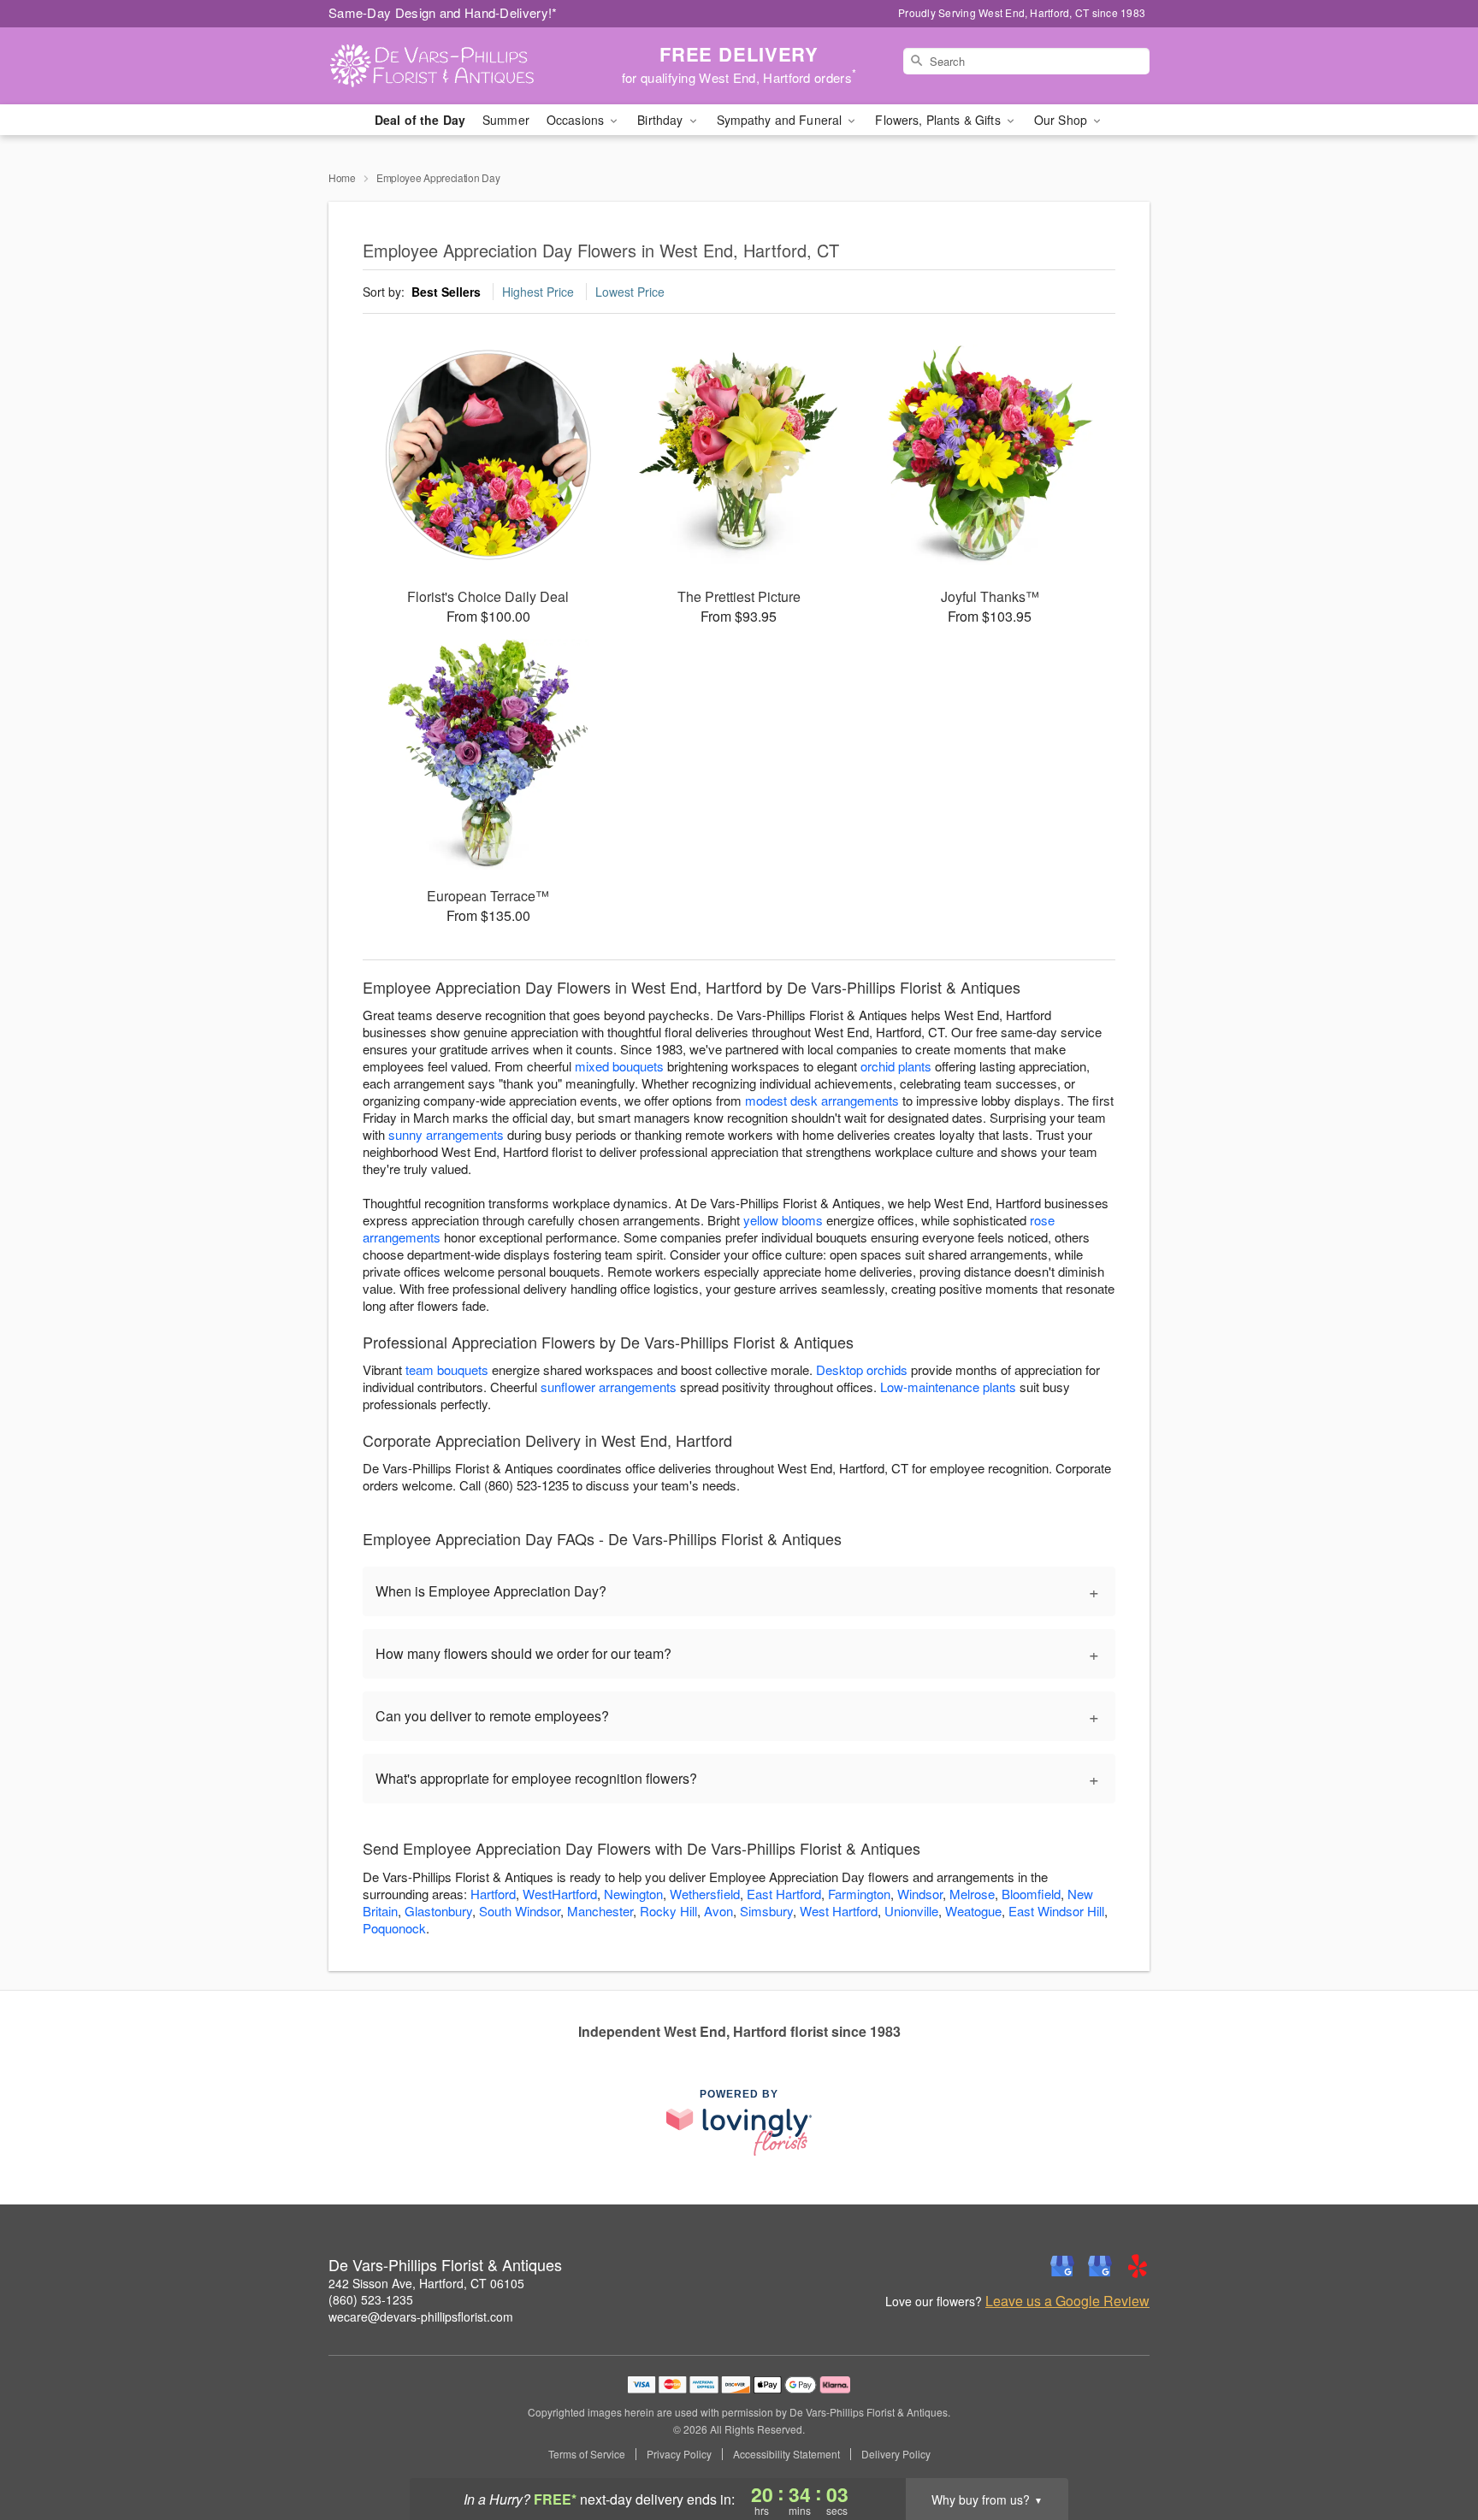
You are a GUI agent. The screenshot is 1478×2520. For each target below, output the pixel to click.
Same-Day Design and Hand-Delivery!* (443, 12)
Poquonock (394, 1928)
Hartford (493, 1894)
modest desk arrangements (822, 1100)
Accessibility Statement (786, 2454)
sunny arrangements (446, 1134)
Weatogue (973, 1911)
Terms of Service (587, 2454)
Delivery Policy (896, 2454)
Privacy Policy (679, 2454)
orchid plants (896, 1066)
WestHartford (560, 1894)
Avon (718, 1911)
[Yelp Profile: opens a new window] (1138, 2266)
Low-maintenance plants (948, 1387)
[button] (1433, 2447)
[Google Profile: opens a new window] (1062, 2266)
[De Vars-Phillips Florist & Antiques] (452, 66)
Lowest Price (630, 292)
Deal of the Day (420, 120)
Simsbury (766, 1911)
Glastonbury (438, 1911)
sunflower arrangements (609, 1387)
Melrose (972, 1894)
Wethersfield (705, 1894)
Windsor (920, 1894)
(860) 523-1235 (371, 2299)
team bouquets (447, 1369)
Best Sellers (446, 292)
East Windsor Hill (1056, 1911)
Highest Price (538, 292)
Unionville (911, 1911)
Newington (633, 1894)
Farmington (859, 1894)
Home (342, 177)
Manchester (600, 1911)
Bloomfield (1031, 1894)
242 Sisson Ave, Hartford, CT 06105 (426, 2283)
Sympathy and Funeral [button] (781, 120)
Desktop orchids (862, 1369)
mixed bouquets (619, 1066)
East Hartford (784, 1894)
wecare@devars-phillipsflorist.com (421, 2316)
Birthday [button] (662, 120)
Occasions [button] (577, 120)
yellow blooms (783, 1220)
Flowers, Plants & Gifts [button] (939, 120)
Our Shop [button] (1062, 120)
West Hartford (839, 1911)
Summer (506, 120)
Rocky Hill (668, 1911)
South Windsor (520, 1911)
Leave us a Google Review (1067, 2301)
